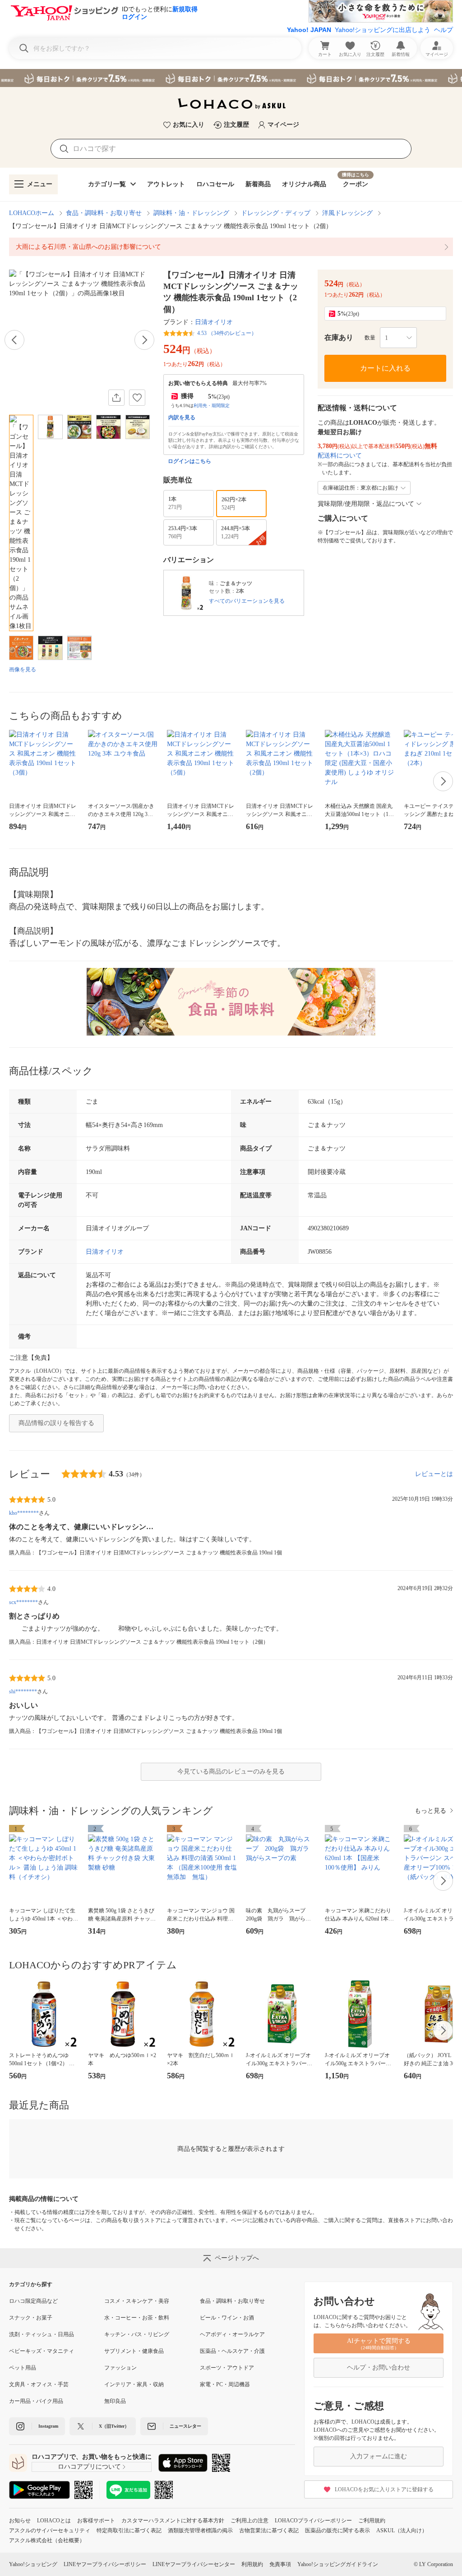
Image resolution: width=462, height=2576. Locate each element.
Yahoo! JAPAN (309, 30)
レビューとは (434, 1474)
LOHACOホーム (32, 213)
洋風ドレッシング (347, 213)
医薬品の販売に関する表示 (337, 2530)
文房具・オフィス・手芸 (39, 2384)
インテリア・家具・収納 (134, 2384)
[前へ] (14, 340)
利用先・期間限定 (212, 406)
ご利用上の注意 (249, 2521)
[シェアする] (116, 398)
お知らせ (20, 2521)
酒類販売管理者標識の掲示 (200, 2530)
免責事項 (280, 2564)
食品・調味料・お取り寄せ (104, 213)
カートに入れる (385, 368)
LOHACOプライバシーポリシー (313, 2521)
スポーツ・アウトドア (227, 2368)
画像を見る (23, 669)
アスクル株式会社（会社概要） (47, 2540)
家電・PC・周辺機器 (225, 2384)
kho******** (24, 1513)
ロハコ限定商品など (33, 2301)
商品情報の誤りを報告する (56, 1423)
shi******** (23, 1691)
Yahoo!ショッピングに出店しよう (383, 30)
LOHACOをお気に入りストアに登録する (384, 2489)
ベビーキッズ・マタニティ (42, 2351)
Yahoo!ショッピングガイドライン (338, 2564)
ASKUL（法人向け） (402, 2530)
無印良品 (115, 2401)
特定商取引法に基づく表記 (129, 2530)
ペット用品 (23, 2368)
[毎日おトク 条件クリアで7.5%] (231, 78)
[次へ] (144, 340)
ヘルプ (444, 30)
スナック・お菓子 (31, 2318)
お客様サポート (96, 2521)
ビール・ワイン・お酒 (227, 2318)
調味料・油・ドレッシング (191, 213)
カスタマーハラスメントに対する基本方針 (173, 2521)
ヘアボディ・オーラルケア (232, 2334)
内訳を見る (182, 417)
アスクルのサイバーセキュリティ (50, 2530)
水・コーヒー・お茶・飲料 (137, 2318)
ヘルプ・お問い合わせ (379, 2367)
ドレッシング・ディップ (276, 213)
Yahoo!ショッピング (33, 2564)
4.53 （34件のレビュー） (227, 333)
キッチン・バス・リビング (137, 2334)
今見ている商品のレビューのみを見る (231, 1772)
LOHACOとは (54, 2521)
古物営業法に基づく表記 (269, 2530)
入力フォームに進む (379, 2456)
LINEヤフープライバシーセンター (194, 2564)
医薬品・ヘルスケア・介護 (232, 2351)
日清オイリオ (214, 322)
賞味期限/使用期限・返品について (366, 504)
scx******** (23, 1602)
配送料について (340, 456)
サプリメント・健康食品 (134, 2351)
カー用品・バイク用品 (36, 2401)
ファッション (120, 2368)
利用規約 (252, 2564)
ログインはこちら (189, 461)
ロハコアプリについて (89, 2467)
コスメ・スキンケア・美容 (137, 2301)
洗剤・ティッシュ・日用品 (42, 2334)
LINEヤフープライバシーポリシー (105, 2564)
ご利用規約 (372, 2521)
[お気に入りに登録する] (137, 398)
